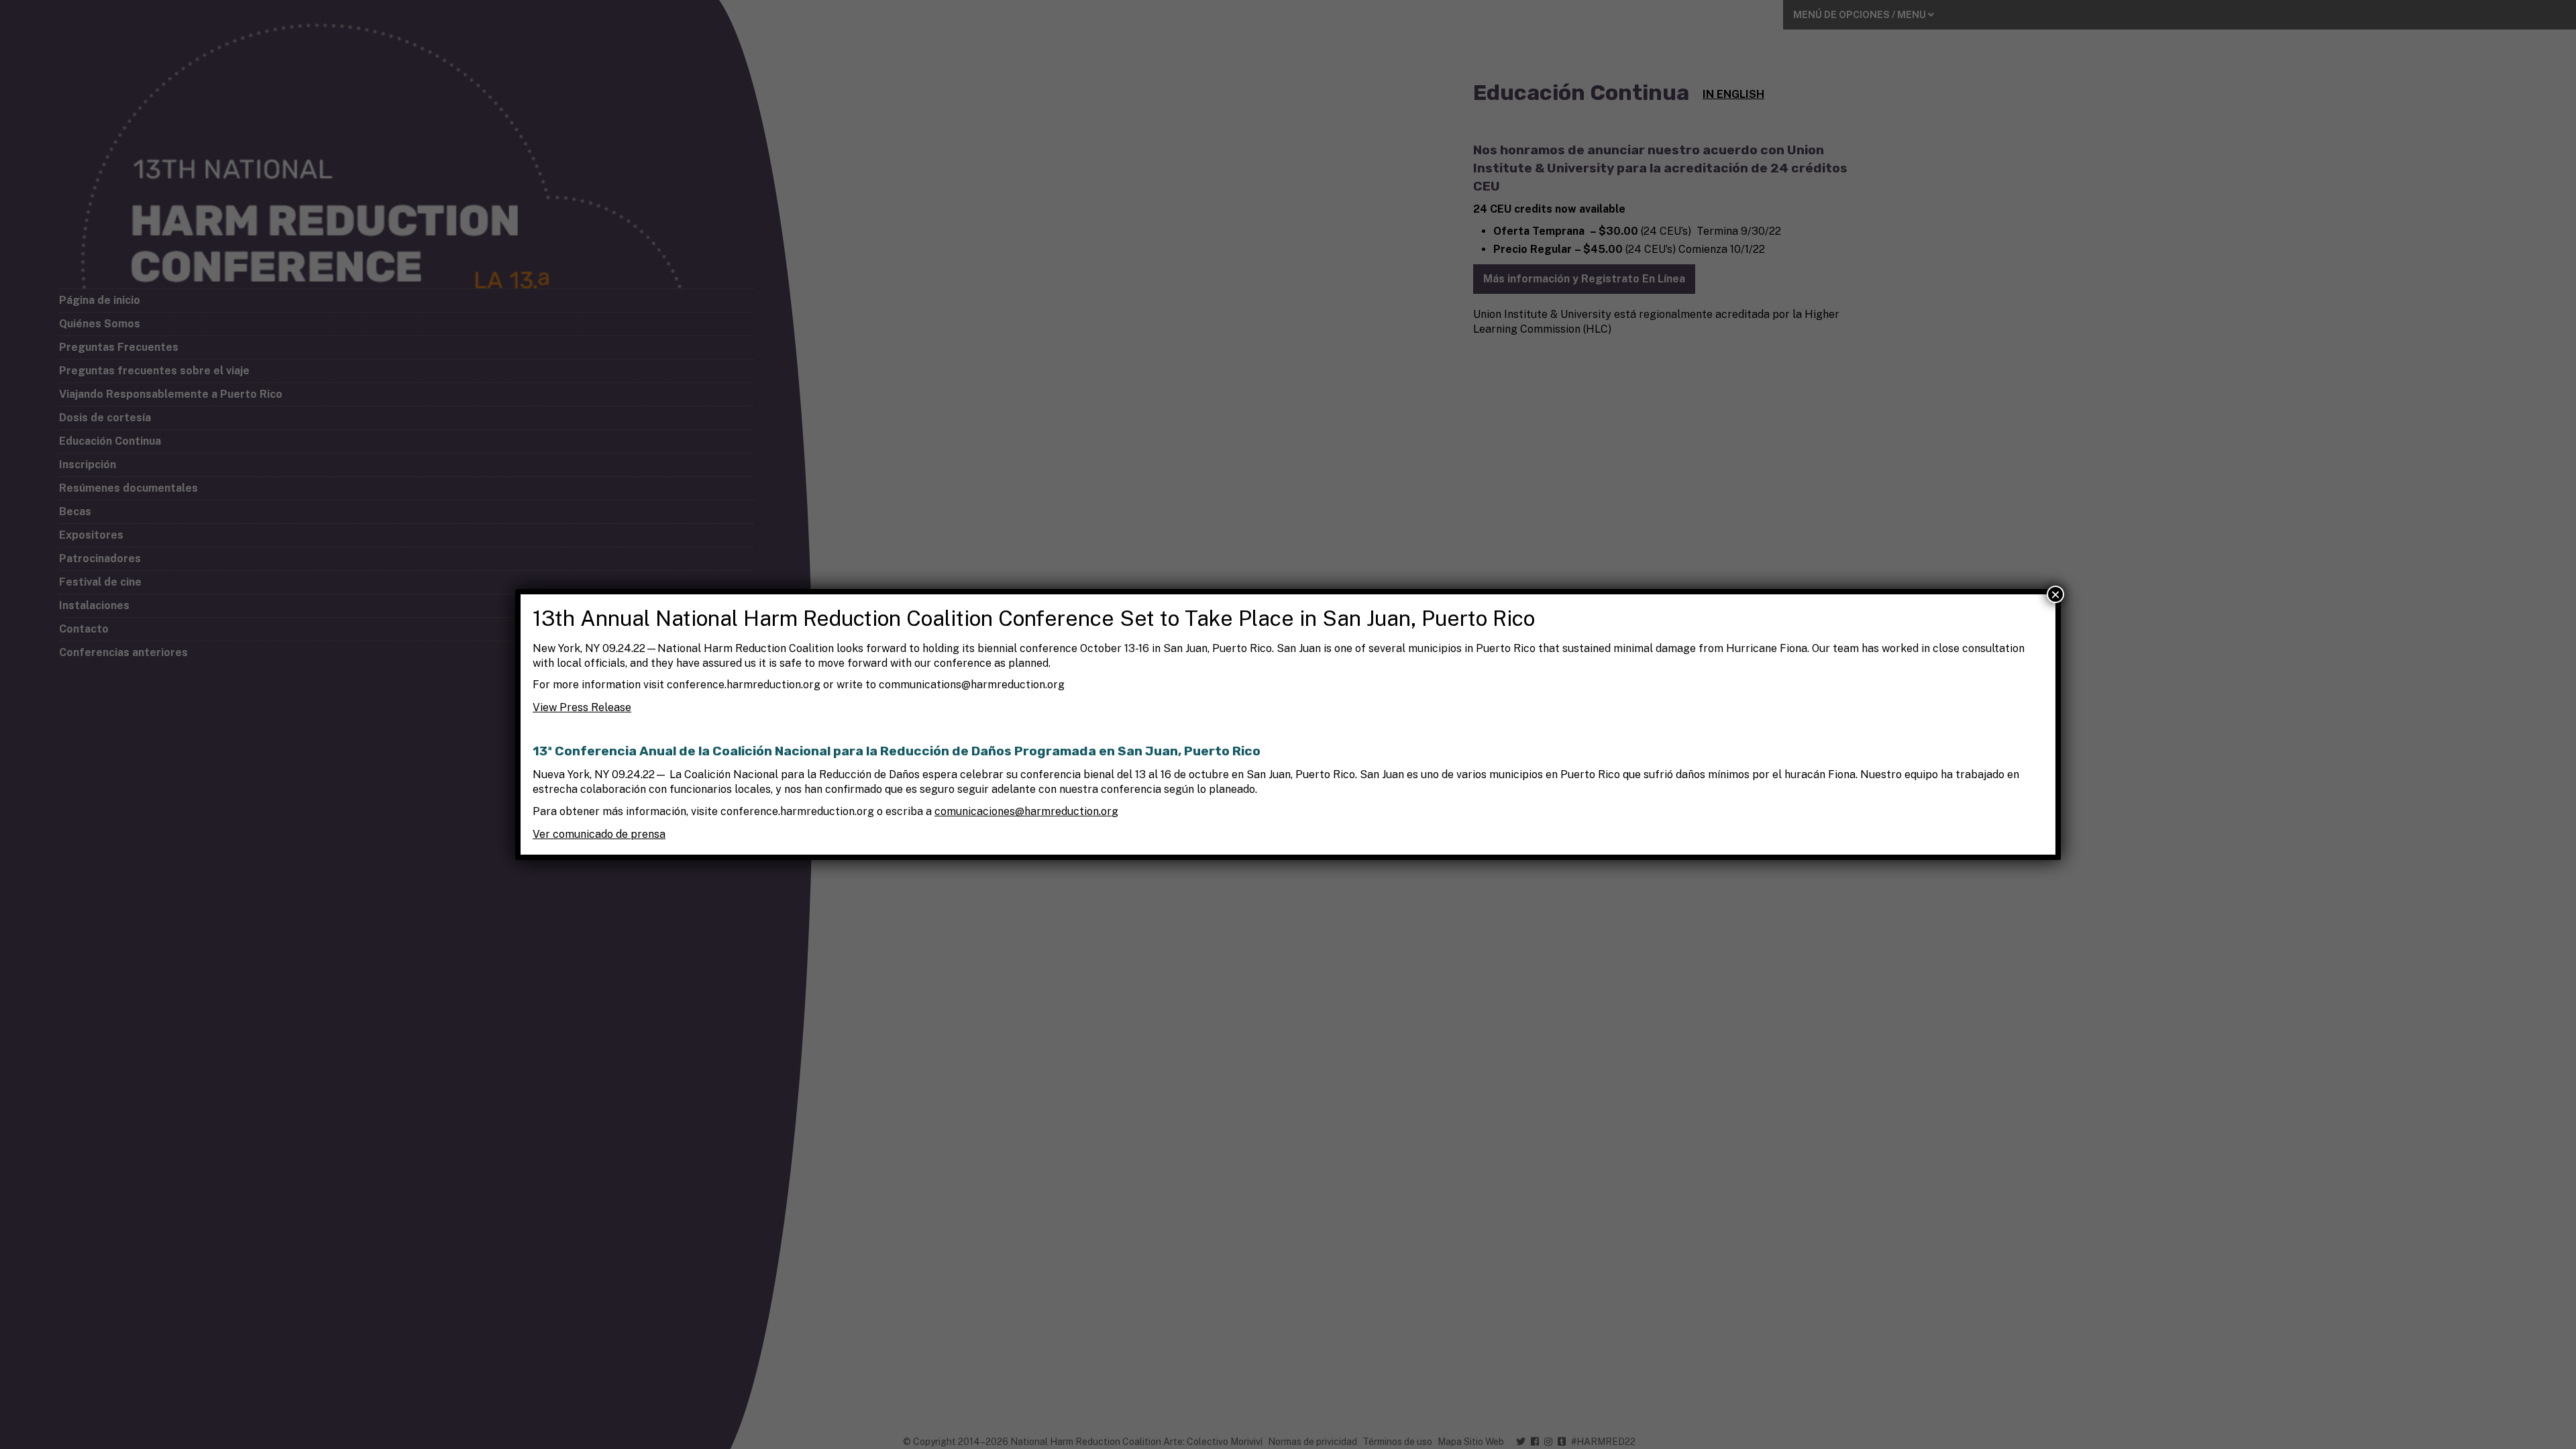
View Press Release (582, 707)
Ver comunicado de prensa (599, 834)
